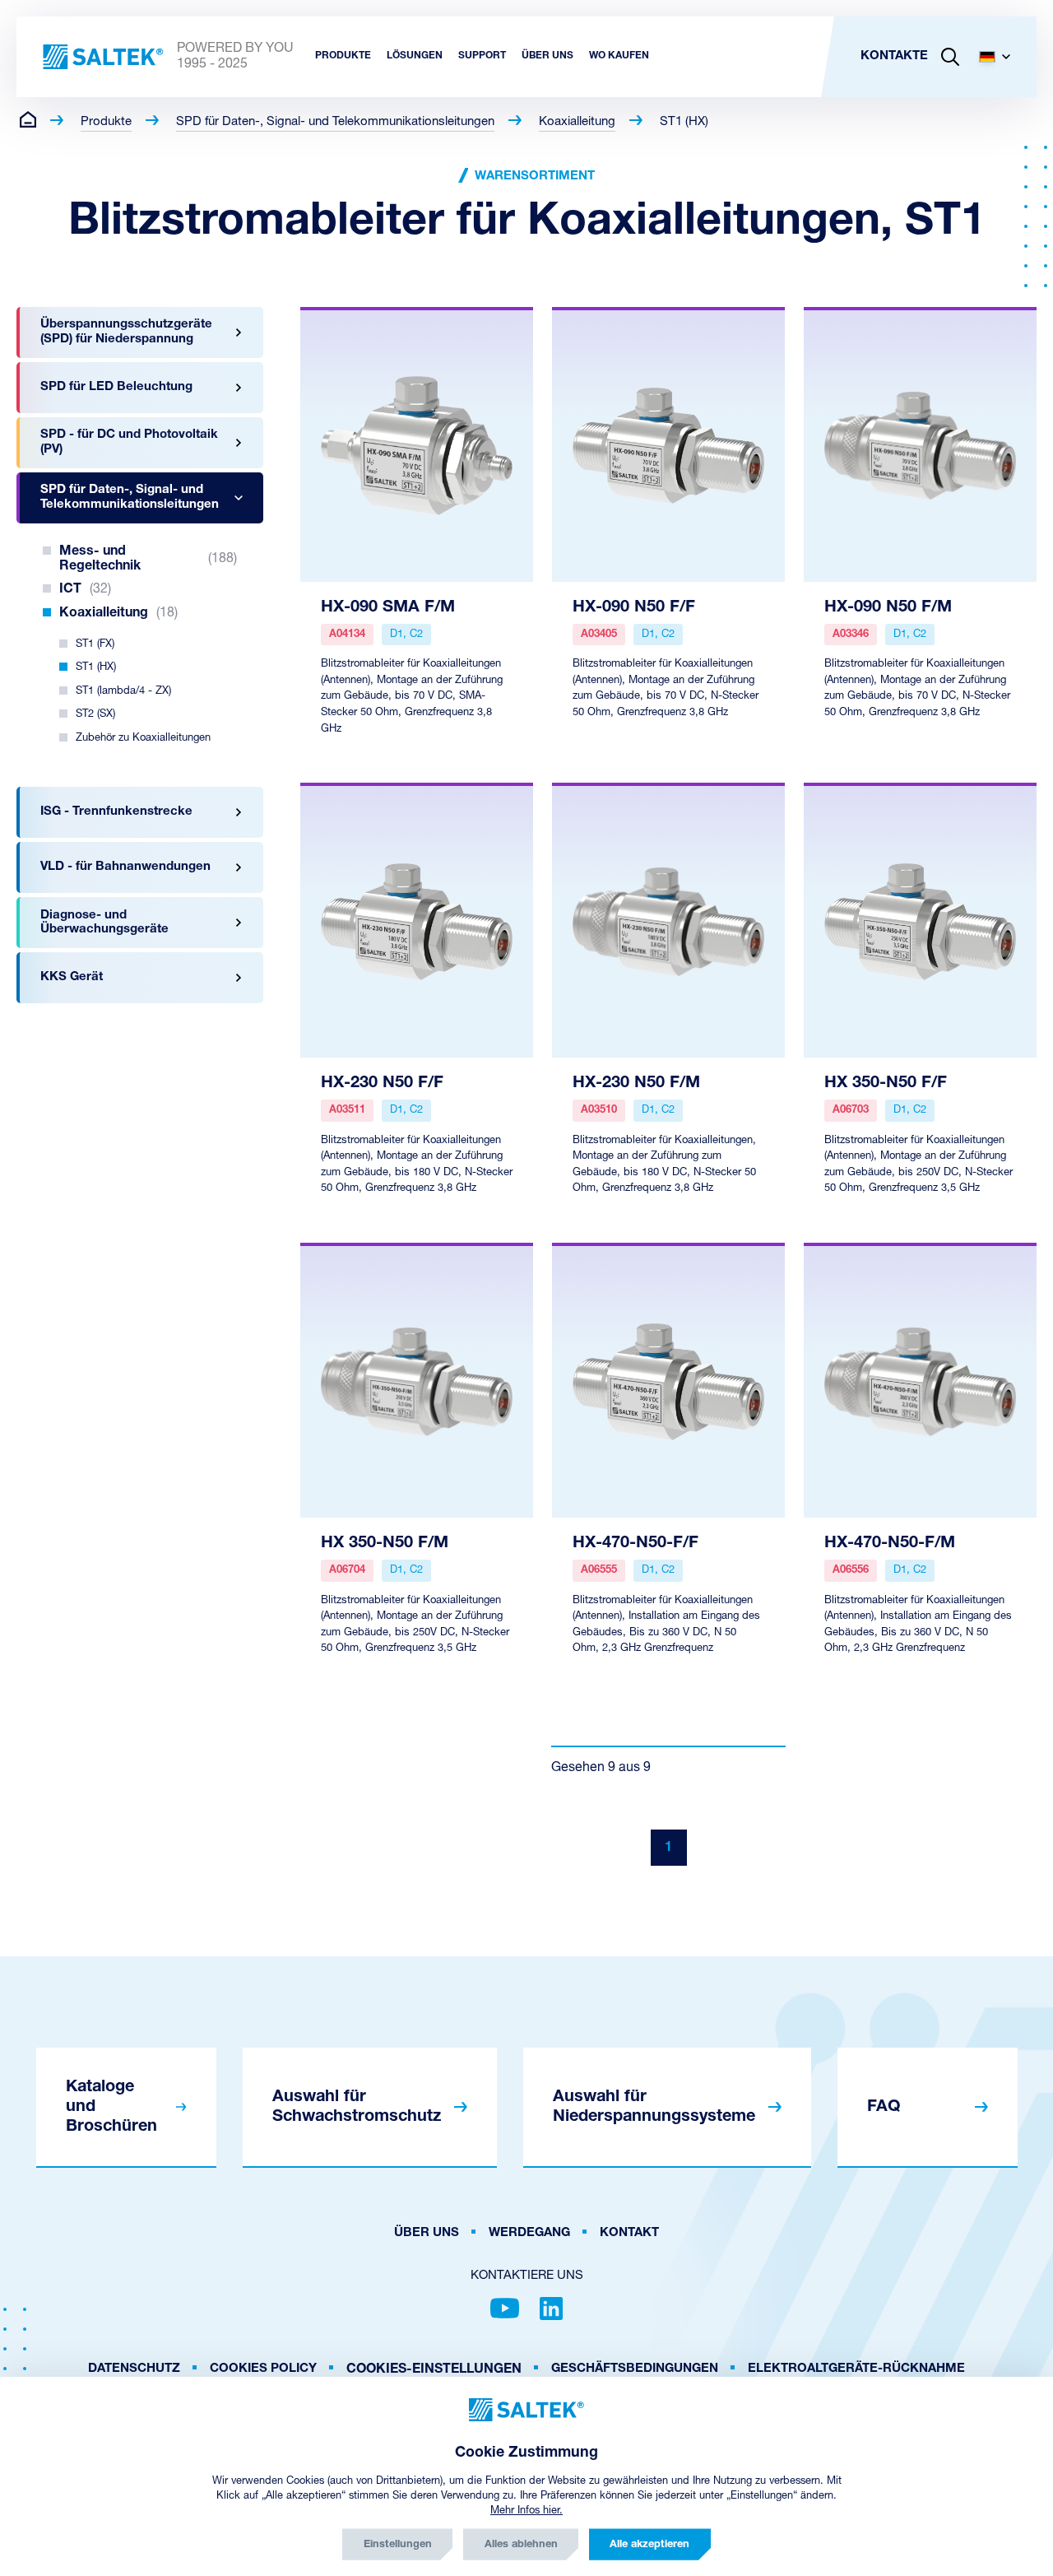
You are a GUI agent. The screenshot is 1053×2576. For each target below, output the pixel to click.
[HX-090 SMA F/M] (417, 444)
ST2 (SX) (95, 714)
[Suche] (950, 57)
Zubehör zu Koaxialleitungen (143, 738)
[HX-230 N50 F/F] (417, 920)
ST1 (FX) (95, 644)
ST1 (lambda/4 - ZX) (123, 691)
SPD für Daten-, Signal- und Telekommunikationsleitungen (335, 122)
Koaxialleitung (577, 122)
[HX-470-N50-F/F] (668, 1380)
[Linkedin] (551, 2309)
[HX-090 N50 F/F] (668, 444)
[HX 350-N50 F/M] (417, 1380)
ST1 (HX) (684, 122)
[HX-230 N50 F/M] (668, 920)
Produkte (106, 122)
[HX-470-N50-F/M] (920, 1380)
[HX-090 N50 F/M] (920, 444)
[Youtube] (505, 2309)
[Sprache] (1001, 57)
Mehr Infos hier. (526, 2511)
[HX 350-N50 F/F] (920, 920)
